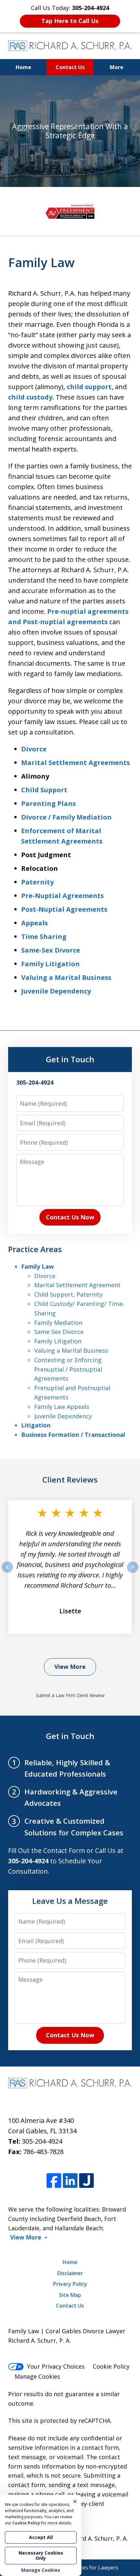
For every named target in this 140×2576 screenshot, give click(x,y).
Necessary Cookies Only (41, 2555)
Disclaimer (70, 2273)
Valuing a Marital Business (66, 977)
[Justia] (86, 2181)
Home (23, 67)
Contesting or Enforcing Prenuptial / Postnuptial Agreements (68, 1369)
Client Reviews (70, 1479)
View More (70, 1667)
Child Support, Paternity (68, 1294)
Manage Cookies (37, 2376)
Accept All (41, 2537)
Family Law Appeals (62, 1407)
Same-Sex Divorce (51, 950)
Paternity (37, 882)
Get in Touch (70, 1059)
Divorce (34, 749)
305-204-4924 (42, 2141)
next (133, 1572)
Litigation (36, 1425)
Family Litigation (50, 964)
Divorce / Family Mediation (66, 817)
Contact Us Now (70, 1217)
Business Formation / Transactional (73, 1435)
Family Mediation (58, 1323)
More (117, 67)
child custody (30, 397)
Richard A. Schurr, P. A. (96, 2538)
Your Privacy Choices (56, 2366)
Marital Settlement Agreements (76, 763)
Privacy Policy (70, 2284)
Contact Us (70, 67)
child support (89, 387)
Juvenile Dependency (56, 991)
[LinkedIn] (70, 2181)
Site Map (70, 2295)
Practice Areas (35, 1249)
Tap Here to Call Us (70, 21)
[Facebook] (54, 2181)
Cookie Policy (111, 2366)
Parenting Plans (49, 803)
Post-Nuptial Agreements (64, 909)
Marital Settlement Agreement (77, 1285)
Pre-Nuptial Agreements (63, 896)
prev (7, 1572)
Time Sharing (44, 937)
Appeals (35, 923)
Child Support (44, 790)
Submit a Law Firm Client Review (70, 1695)
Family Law (37, 1266)
